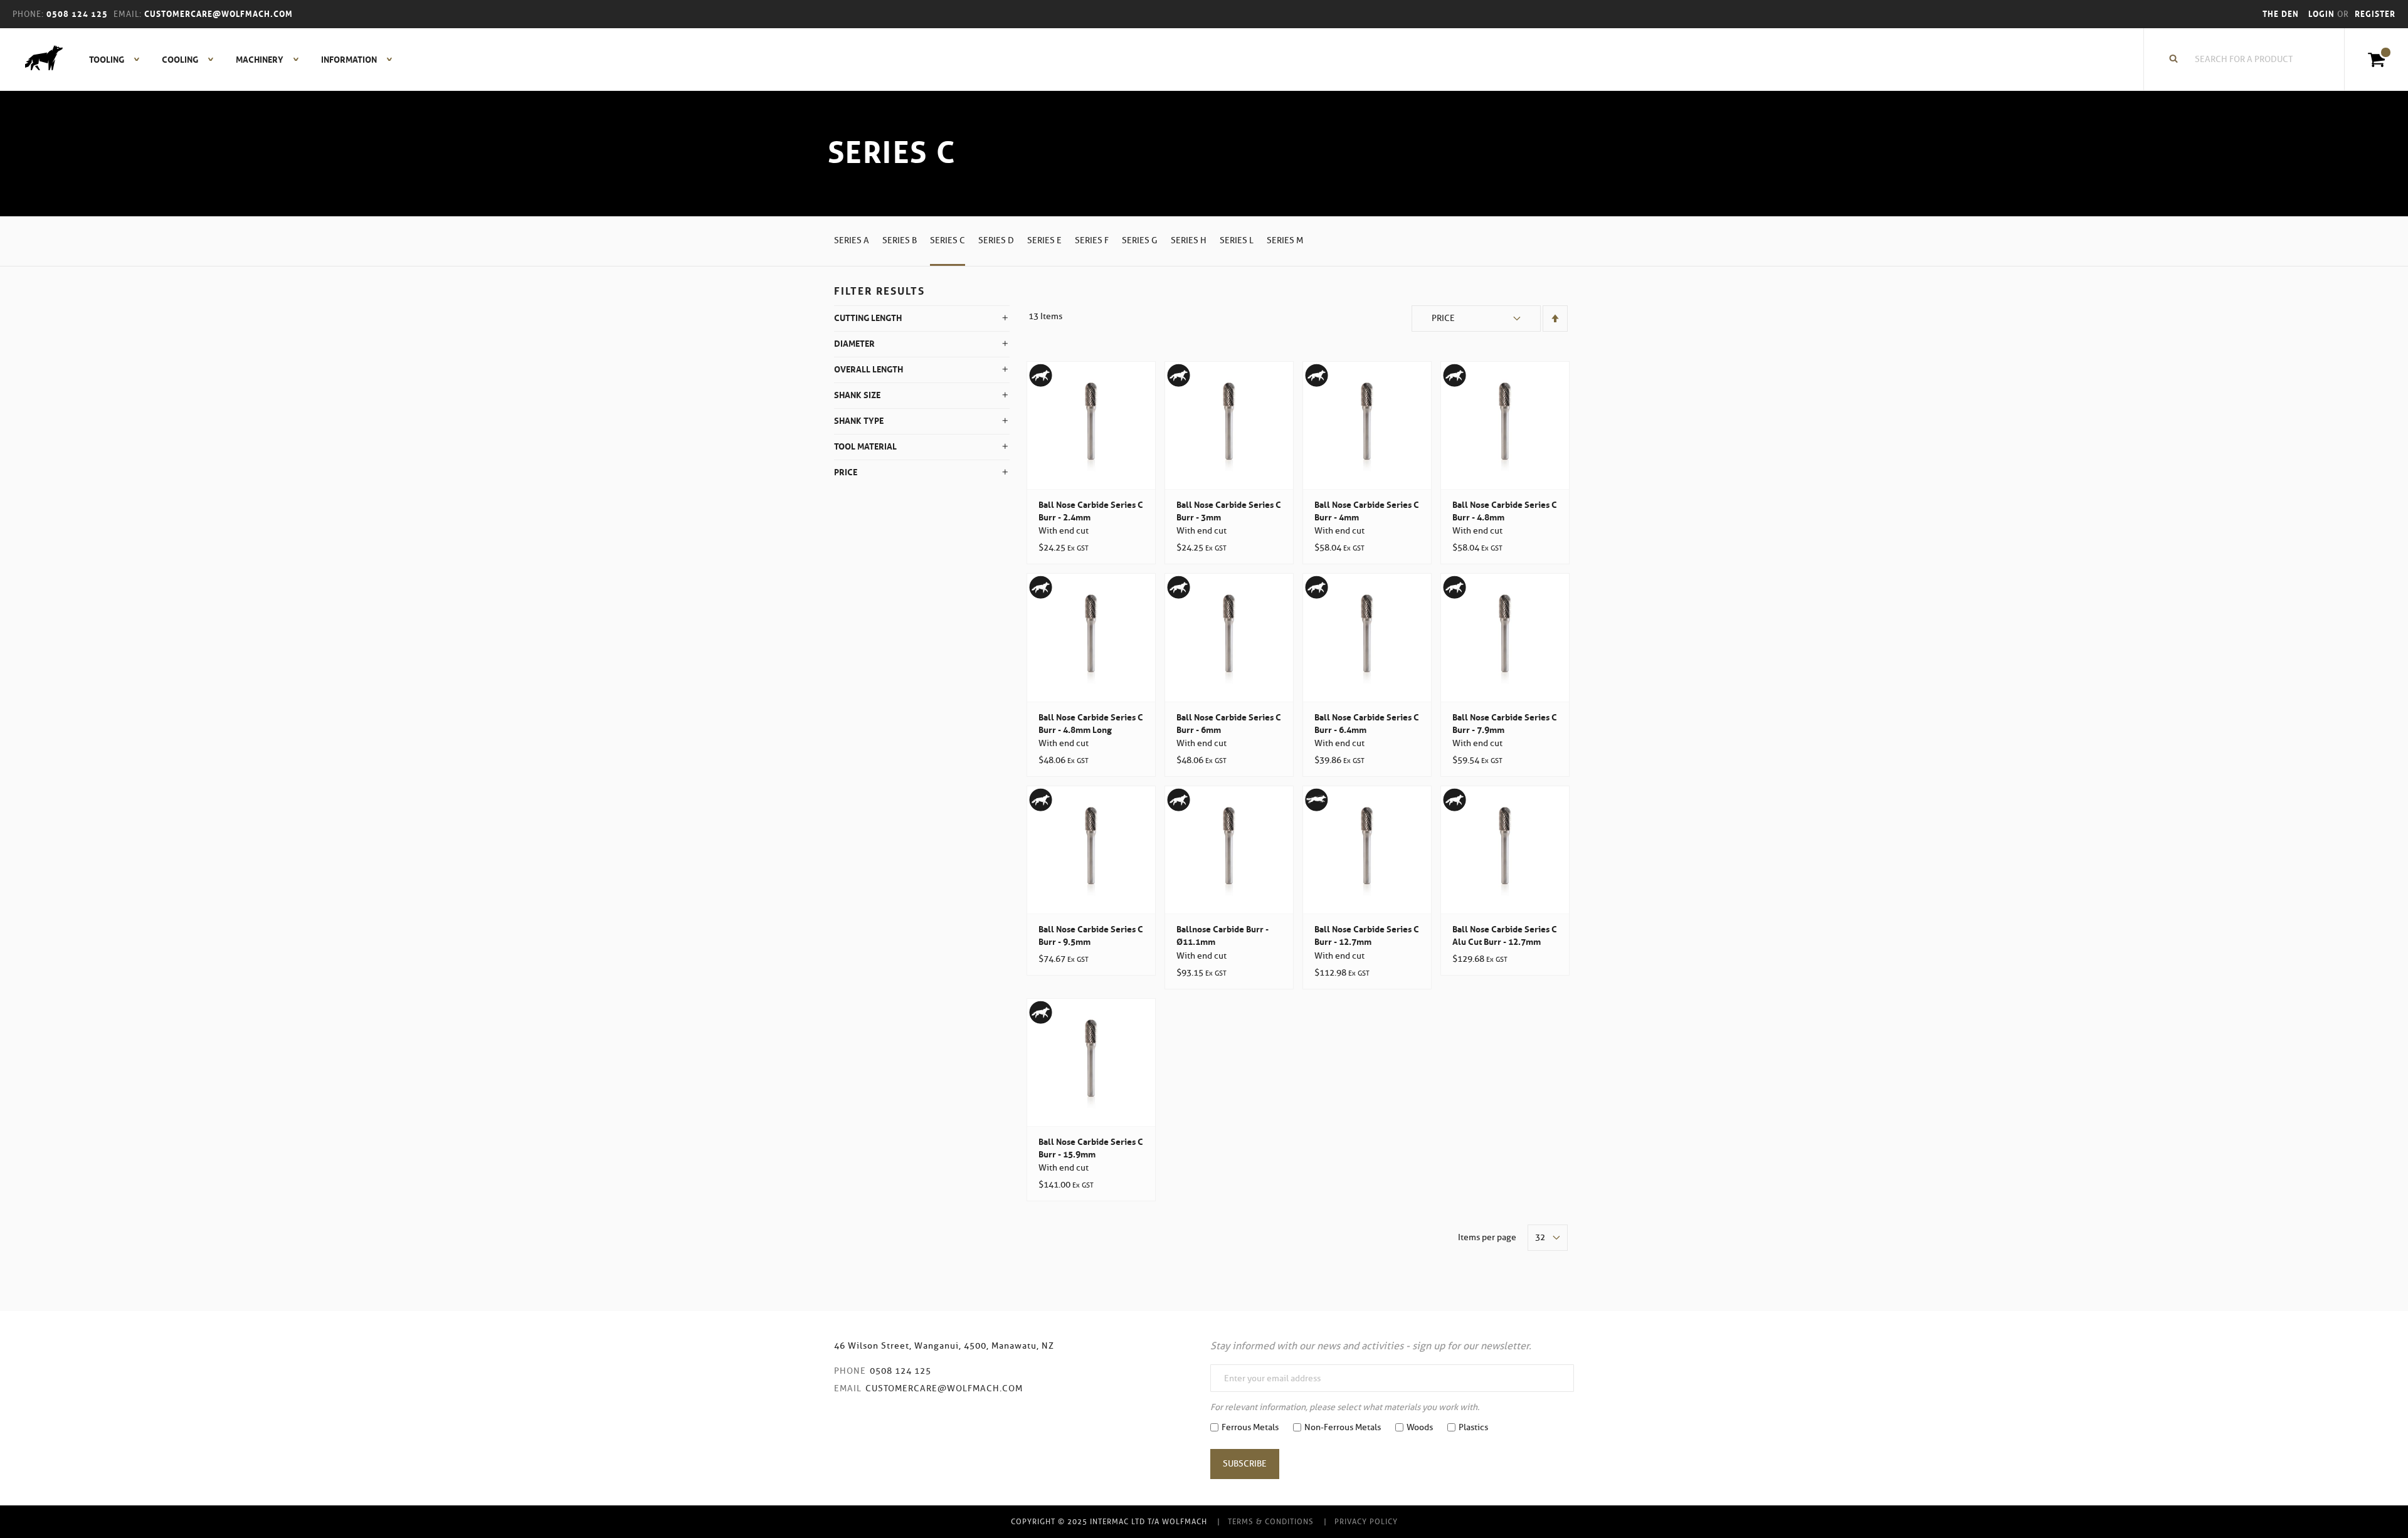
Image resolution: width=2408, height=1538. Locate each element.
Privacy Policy (1366, 1521)
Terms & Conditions (1271, 1521)
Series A (852, 240)
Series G (1140, 240)
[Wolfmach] (38, 60)
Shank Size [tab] (857, 395)
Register (2375, 14)
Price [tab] (846, 472)
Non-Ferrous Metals (1343, 1427)
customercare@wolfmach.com (944, 1388)
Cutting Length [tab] (868, 318)
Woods (1420, 1427)
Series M (1285, 240)
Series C (948, 240)
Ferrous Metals (1250, 1427)
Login (2323, 14)
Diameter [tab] (854, 344)
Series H (1189, 240)
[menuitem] (108, 60)
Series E (1044, 240)
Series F (1092, 240)
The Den (2281, 14)
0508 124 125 (900, 1371)
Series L (1237, 240)
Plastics (1473, 1427)
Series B (900, 240)
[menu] (237, 60)
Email (848, 1388)
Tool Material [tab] (865, 446)
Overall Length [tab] (869, 369)
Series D (996, 240)
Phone (850, 1371)
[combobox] (2251, 60)
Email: (128, 14)
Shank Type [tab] (859, 421)
